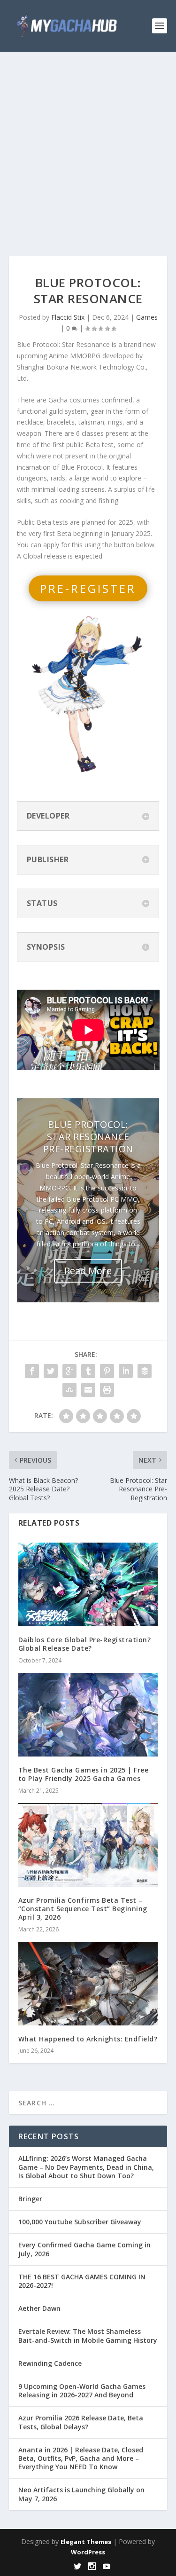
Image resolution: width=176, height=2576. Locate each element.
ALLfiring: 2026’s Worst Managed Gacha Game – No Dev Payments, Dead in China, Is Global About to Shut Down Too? (86, 2167)
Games (147, 317)
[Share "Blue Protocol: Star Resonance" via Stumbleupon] (69, 1390)
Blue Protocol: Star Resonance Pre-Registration (88, 1137)
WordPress (88, 2552)
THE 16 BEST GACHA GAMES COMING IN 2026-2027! (82, 2281)
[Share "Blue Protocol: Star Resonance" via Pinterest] (107, 1371)
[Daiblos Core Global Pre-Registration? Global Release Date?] (88, 1585)
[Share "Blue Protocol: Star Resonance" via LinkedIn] (126, 1371)
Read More (88, 1271)
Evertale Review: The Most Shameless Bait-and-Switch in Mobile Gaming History (88, 2336)
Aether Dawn (39, 2308)
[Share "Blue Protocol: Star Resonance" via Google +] (69, 1371)
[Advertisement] (88, 145)
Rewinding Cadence (50, 2363)
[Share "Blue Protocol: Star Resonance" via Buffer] (145, 1371)
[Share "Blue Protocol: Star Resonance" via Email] (88, 1390)
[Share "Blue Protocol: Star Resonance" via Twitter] (51, 1371)
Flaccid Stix (68, 317)
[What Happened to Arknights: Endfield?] (88, 1984)
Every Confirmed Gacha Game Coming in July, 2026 (84, 2249)
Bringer (30, 2199)
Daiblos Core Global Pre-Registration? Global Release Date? (85, 1644)
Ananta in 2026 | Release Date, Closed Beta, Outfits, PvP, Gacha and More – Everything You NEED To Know (81, 2458)
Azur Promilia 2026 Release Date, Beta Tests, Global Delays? (81, 2422)
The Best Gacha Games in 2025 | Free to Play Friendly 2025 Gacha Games (84, 1774)
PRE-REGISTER (88, 588)
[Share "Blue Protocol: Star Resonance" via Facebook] (32, 1371)
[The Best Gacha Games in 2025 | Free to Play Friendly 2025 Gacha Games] (88, 1715)
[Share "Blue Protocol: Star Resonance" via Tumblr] (88, 1371)
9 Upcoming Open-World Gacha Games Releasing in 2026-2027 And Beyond (82, 2391)
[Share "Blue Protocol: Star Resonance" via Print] (107, 1390)
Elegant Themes (86, 2542)
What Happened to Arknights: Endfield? (88, 2039)
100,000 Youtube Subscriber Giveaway (80, 2222)
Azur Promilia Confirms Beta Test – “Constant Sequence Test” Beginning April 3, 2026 (83, 1909)
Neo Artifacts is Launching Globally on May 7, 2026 (81, 2494)
